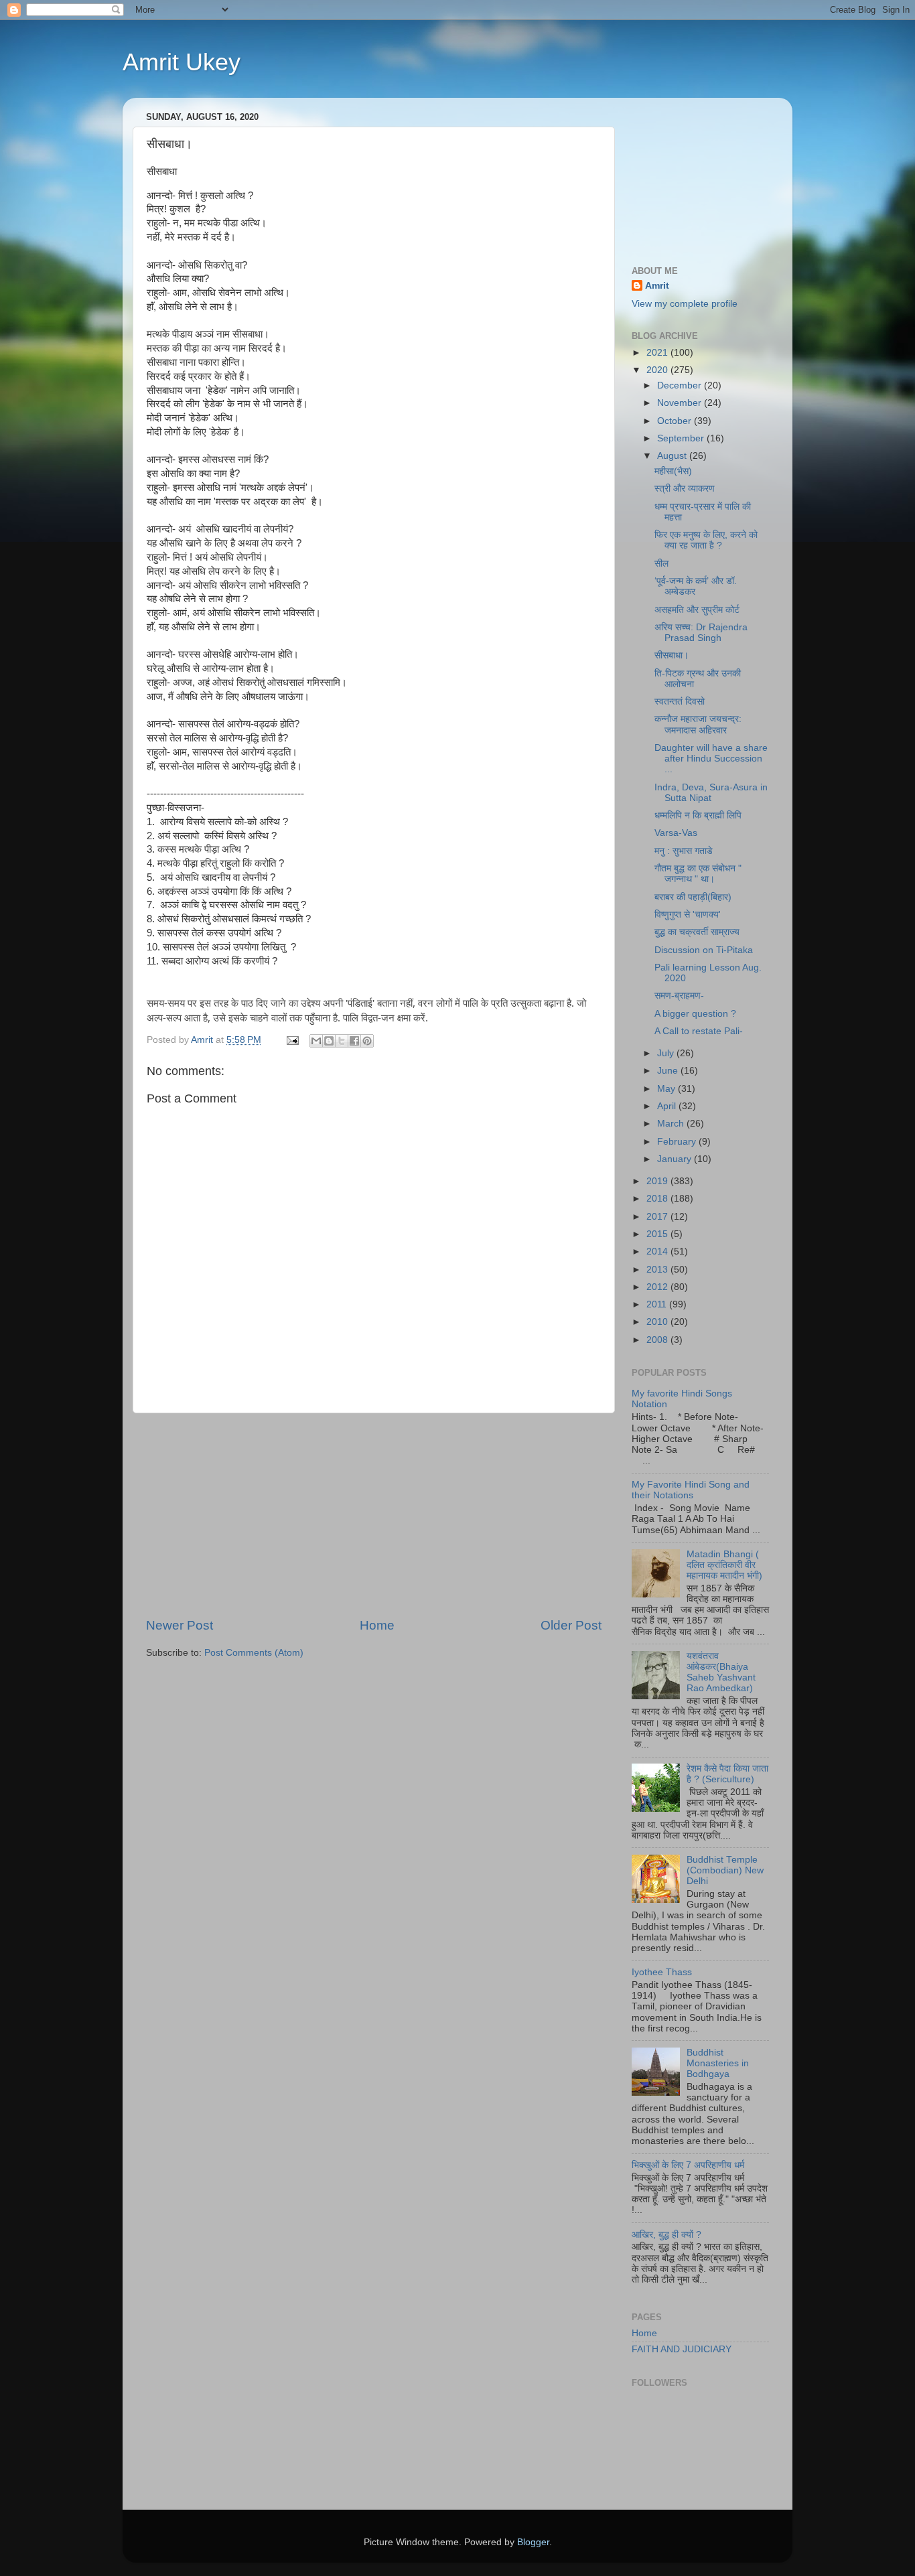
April (668, 1106)
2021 (658, 353)
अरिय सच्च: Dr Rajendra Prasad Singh (701, 633)
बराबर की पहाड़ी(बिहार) (693, 897)
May (667, 1089)
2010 (658, 1322)
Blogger (533, 2542)
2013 (658, 1270)
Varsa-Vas (676, 833)
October (676, 421)
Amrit (657, 286)
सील (661, 564)
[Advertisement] (374, 1515)
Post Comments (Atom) (254, 1653)
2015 (658, 1234)
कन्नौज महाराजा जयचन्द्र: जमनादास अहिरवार (698, 724)
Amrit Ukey (182, 62)
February (678, 1142)
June (669, 1071)
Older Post (571, 1625)
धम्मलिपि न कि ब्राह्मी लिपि (698, 815)
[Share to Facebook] (354, 1041)
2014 (658, 1251)
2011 (658, 1304)
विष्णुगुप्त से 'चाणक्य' (688, 915)
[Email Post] (292, 1040)
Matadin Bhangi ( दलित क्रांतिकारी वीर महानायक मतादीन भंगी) (724, 1565)
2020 (658, 370)
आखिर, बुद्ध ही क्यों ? (666, 2235)
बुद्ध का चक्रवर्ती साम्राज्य (697, 932)
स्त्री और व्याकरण (685, 489)
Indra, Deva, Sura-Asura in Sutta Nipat (711, 793)
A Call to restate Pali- (699, 1031)
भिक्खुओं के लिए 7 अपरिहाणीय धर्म (688, 2165)
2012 (658, 1287)
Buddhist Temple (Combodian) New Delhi (725, 1870)
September (682, 438)
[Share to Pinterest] (367, 1041)
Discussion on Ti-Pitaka (704, 950)
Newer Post (180, 1625)
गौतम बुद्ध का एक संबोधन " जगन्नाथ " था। (698, 874)
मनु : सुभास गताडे (684, 851)
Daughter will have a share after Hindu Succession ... (711, 759)
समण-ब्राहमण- (679, 996)
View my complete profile (685, 304)
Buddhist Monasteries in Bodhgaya (718, 2063)
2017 (658, 1217)
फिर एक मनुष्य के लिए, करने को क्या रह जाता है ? (706, 540)
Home (377, 1625)
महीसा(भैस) (673, 471)
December (681, 385)
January (676, 1159)
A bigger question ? (695, 1014)
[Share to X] (342, 1041)
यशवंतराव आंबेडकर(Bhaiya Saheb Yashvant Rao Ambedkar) (721, 1672)
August (673, 456)
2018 (658, 1199)
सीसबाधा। (672, 655)
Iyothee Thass (662, 1972)
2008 (658, 1340)
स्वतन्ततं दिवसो (680, 702)
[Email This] (316, 1041)
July (667, 1053)
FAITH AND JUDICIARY (682, 2349)
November (681, 403)
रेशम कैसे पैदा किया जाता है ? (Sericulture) (727, 1774)
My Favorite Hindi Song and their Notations (691, 1490)
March (672, 1124)
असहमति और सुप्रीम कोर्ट (697, 610)
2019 (658, 1181)
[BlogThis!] (329, 1041)
